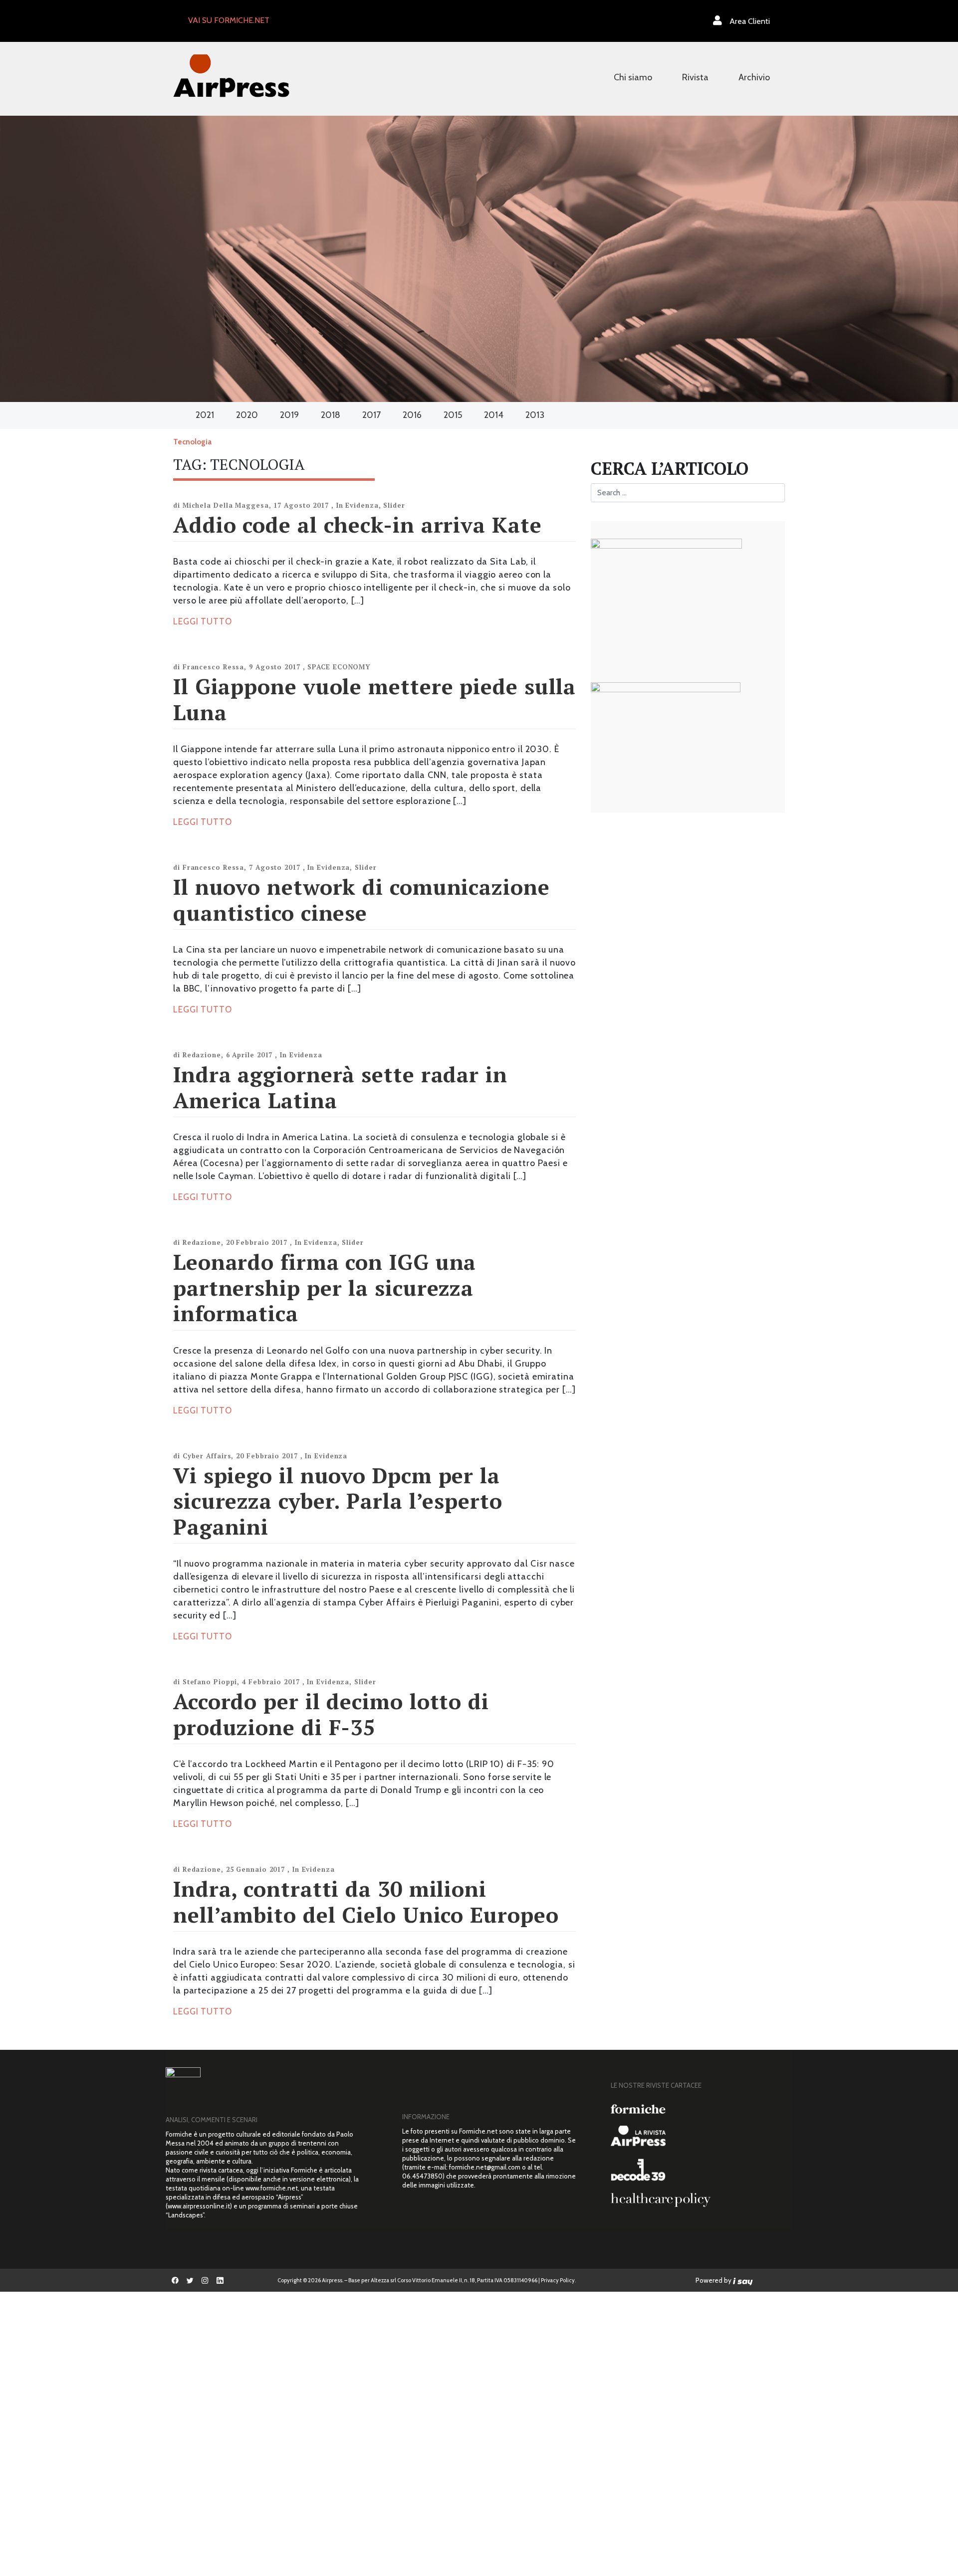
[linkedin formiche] (220, 2280)
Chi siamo (633, 77)
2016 (412, 415)
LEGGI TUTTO (203, 621)
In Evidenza (358, 505)
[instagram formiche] (205, 2280)
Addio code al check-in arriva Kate (358, 524)
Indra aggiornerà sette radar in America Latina (340, 1087)
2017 (371, 415)
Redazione (202, 1055)
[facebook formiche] (175, 2280)
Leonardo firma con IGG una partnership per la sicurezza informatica (325, 1287)
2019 (289, 415)
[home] (231, 75)
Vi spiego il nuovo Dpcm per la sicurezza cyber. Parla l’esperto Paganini (338, 1501)
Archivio (754, 77)
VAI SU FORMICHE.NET (229, 20)
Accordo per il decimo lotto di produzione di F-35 (331, 1714)
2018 (331, 415)
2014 (494, 415)
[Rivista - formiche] (698, 2108)
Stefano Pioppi (210, 1682)
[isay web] (743, 2280)
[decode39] (698, 2170)
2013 (535, 415)
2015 (453, 415)
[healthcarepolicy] (698, 2200)
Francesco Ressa (214, 667)
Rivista (695, 77)
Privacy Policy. (558, 2280)
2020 (247, 415)
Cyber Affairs (207, 1456)
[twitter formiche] (190, 2280)
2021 (205, 415)
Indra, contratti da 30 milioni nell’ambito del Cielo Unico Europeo (366, 1901)
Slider (394, 505)
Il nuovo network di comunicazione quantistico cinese (361, 899)
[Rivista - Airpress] (698, 2136)
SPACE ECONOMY (339, 667)
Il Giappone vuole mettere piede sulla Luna (374, 699)
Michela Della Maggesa (226, 505)
